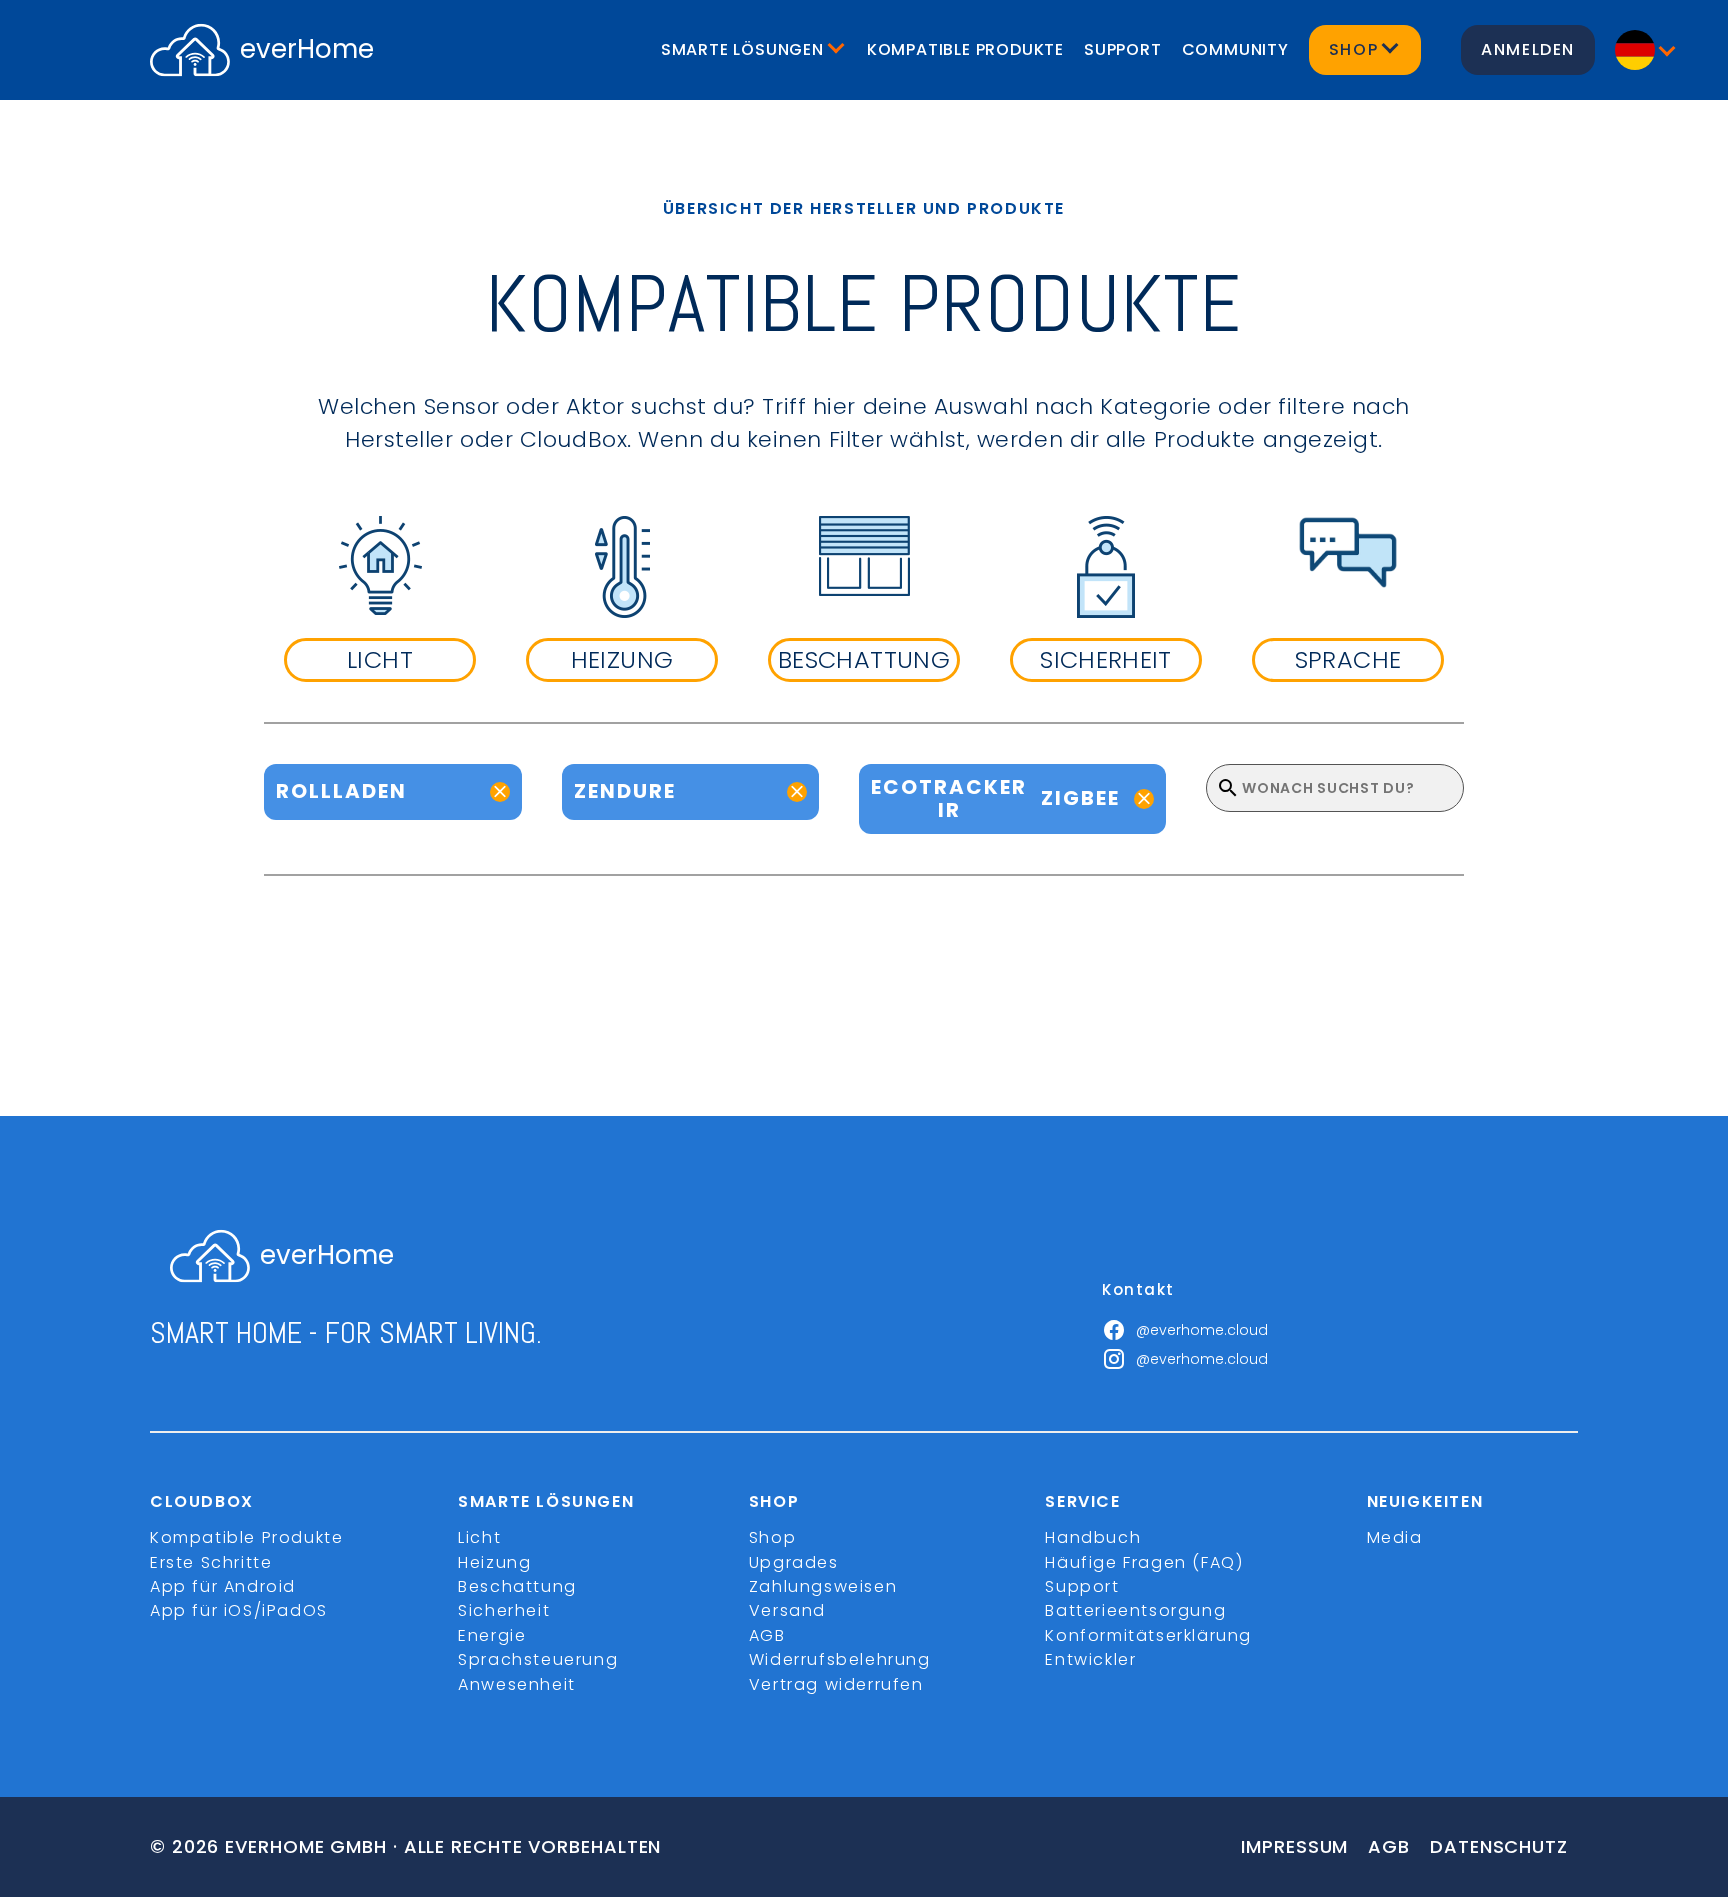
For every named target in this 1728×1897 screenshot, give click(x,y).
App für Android (223, 1586)
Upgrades (794, 1562)
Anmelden (1528, 49)
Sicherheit (504, 1610)
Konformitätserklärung (1148, 1635)
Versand (787, 1610)
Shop (772, 1537)
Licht (479, 1537)
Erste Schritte (211, 1562)
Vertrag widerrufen (836, 1684)
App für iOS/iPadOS (239, 1610)
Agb (1389, 1846)
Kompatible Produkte (965, 49)
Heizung (494, 1562)
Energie (492, 1635)
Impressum (1294, 1846)
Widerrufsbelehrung (840, 1659)
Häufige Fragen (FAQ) (1144, 1562)
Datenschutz (1499, 1846)
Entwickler (1090, 1659)
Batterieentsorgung (1135, 1610)
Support (1123, 49)
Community (1235, 49)
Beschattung (517, 1586)
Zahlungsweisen (823, 1586)
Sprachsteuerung (538, 1659)
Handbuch (1093, 1537)
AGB (767, 1635)
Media (1395, 1537)
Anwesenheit (517, 1684)
